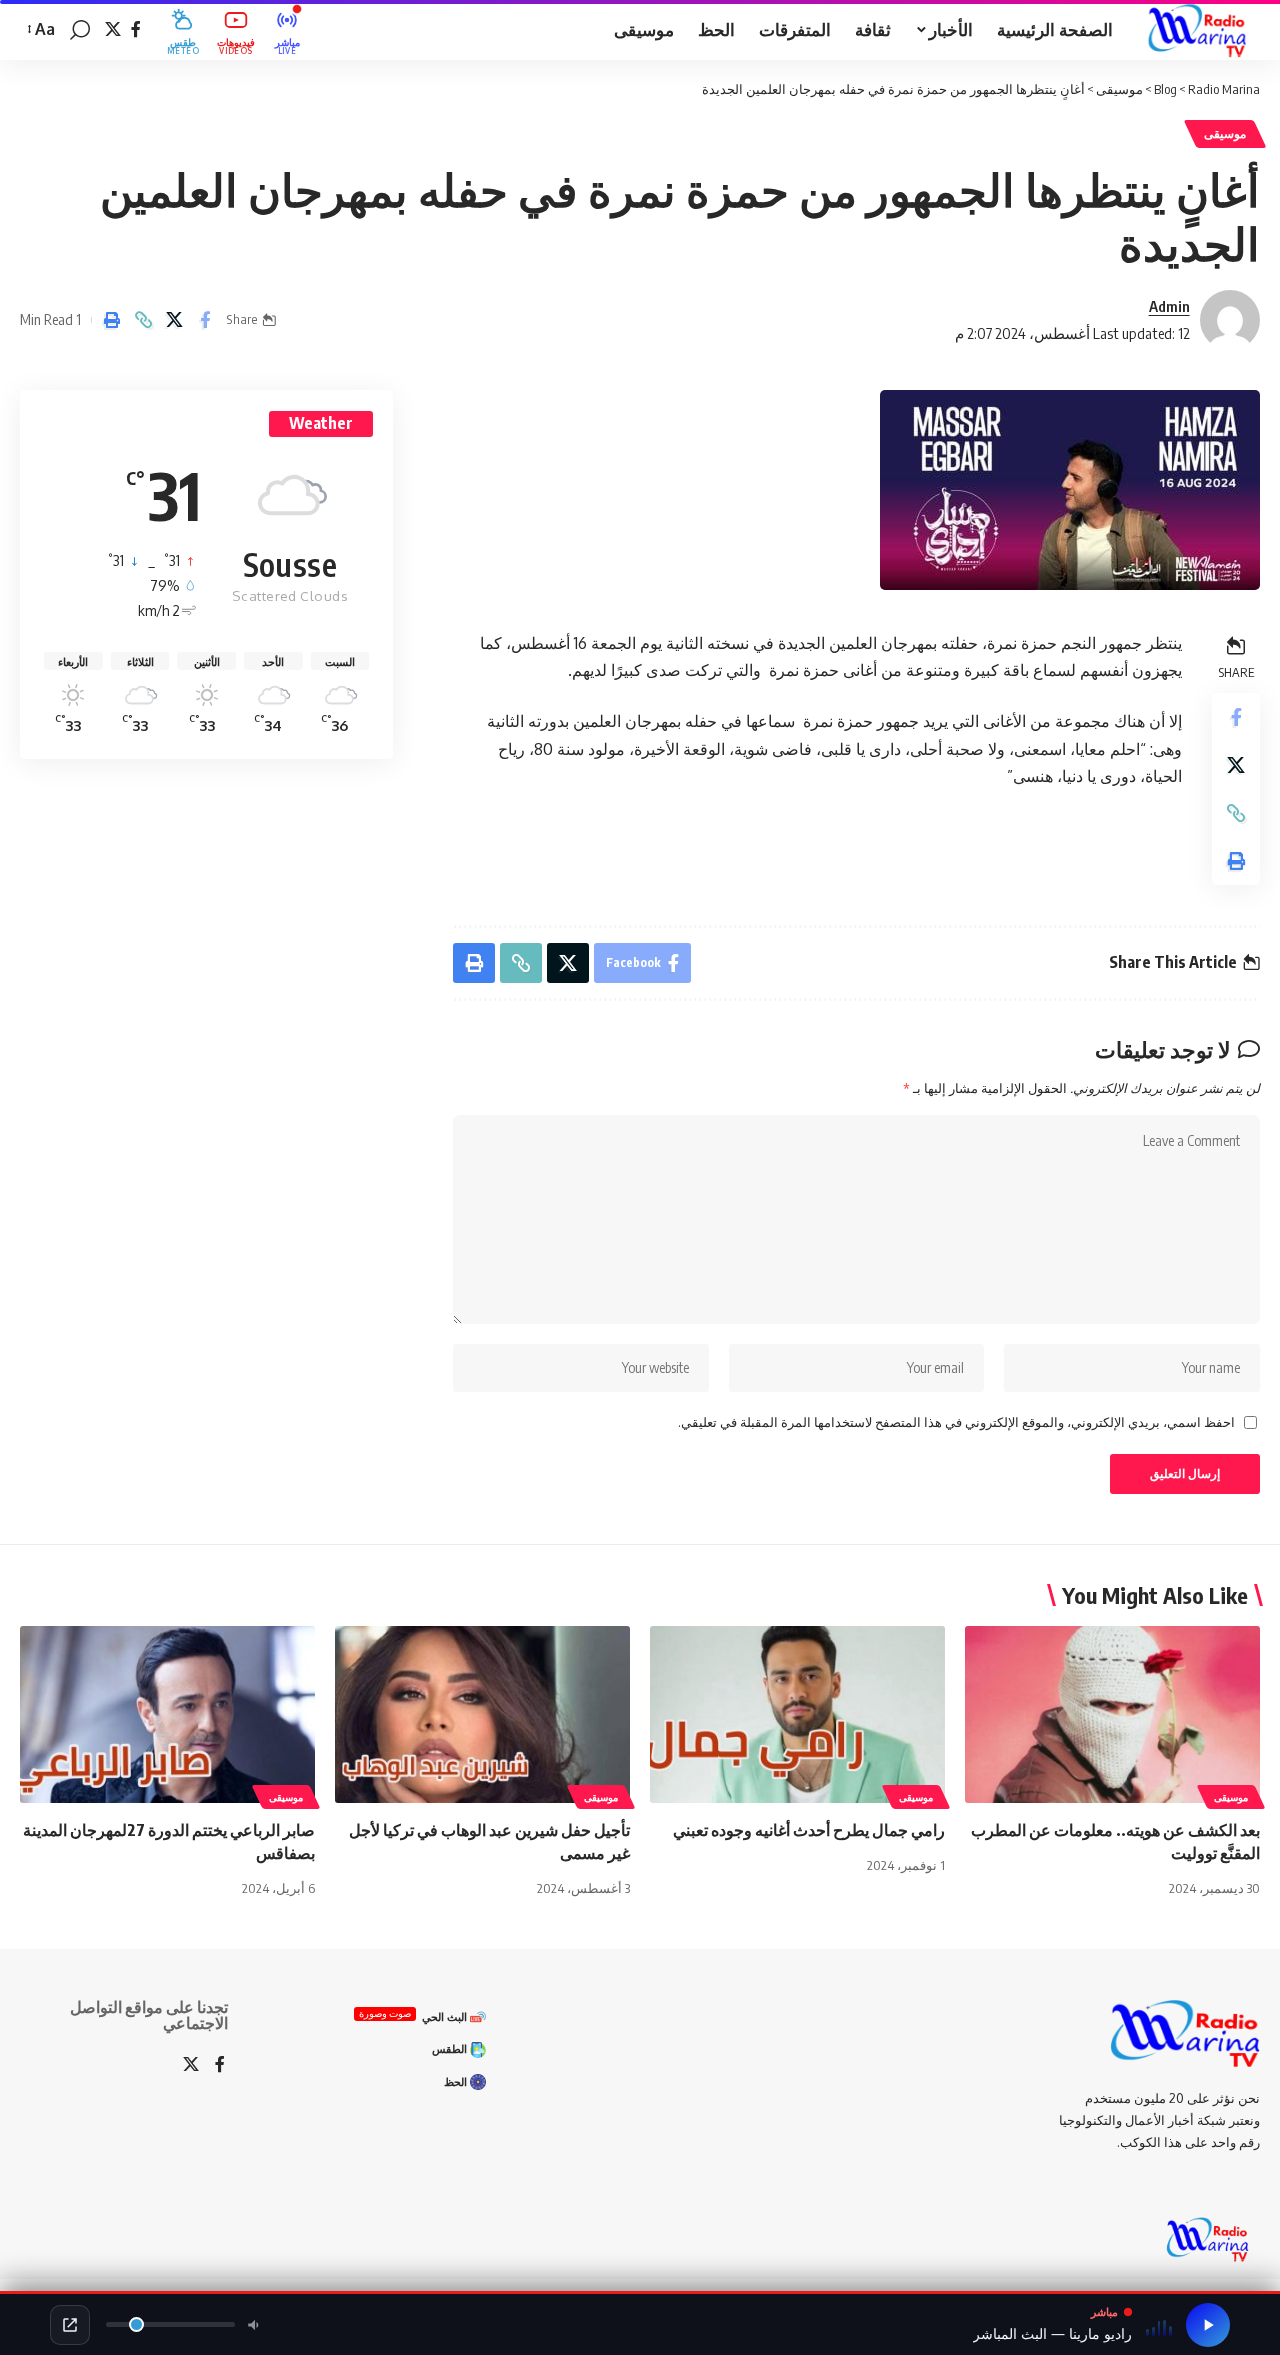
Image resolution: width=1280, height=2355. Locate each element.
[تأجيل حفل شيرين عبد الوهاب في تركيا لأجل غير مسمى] (482, 1714)
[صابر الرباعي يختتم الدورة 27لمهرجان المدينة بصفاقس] (167, 1714)
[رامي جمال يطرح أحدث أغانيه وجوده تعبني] (797, 1714)
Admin (1169, 306)
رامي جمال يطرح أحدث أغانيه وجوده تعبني (809, 1830)
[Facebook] (136, 29)
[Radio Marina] (1202, 30)
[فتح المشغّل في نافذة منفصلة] (70, 2325)
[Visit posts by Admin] (1230, 320)
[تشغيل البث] (1208, 2325)
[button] (80, 30)
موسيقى (1225, 133)
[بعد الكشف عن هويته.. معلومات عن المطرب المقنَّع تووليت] (1112, 1714)
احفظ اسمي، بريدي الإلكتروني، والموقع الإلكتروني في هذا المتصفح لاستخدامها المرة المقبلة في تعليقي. (956, 1422)
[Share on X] (174, 320)
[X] (113, 29)
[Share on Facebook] (205, 320)
